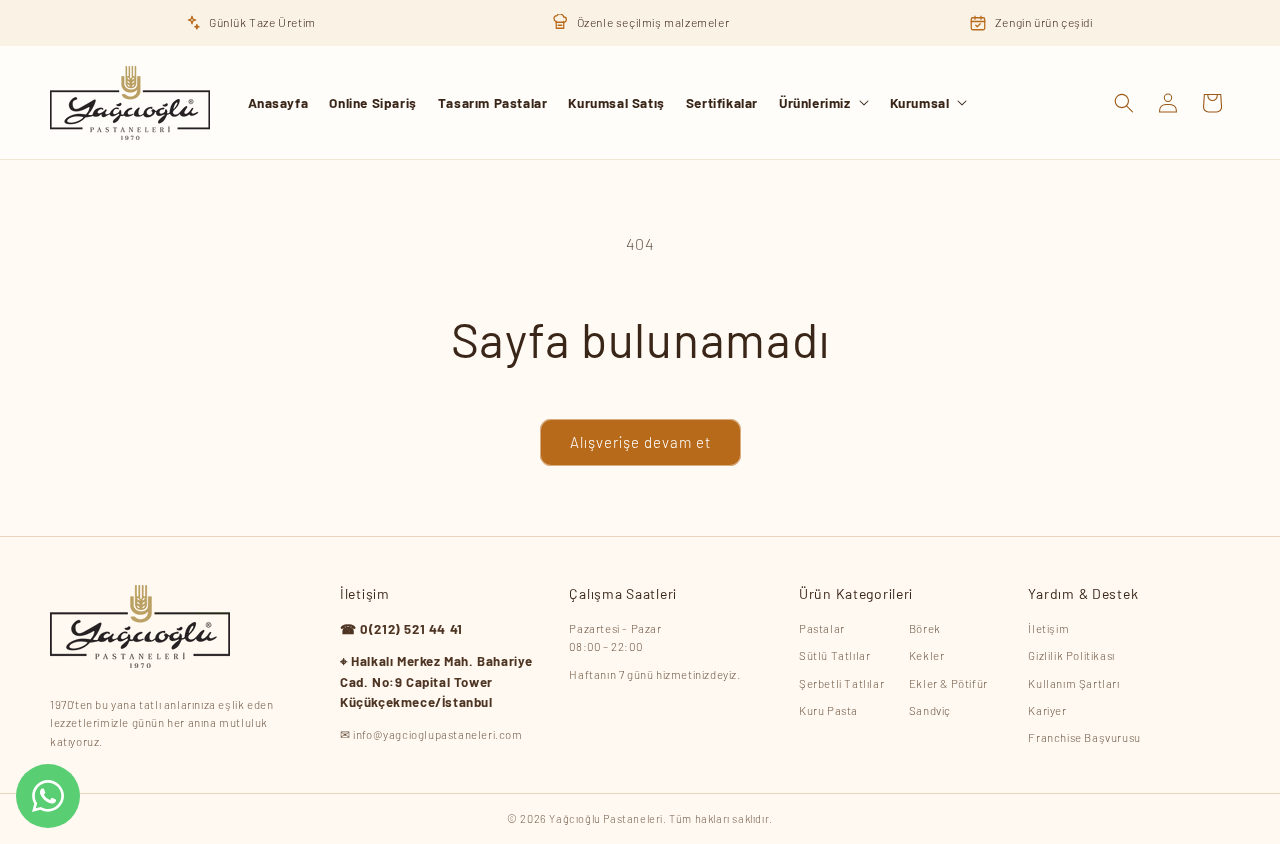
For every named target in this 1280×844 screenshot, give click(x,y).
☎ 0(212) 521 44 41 (401, 629)
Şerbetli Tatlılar (841, 683)
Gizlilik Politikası (1071, 655)
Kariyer (1047, 710)
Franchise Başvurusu (1084, 737)
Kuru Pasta (828, 710)
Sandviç (930, 710)
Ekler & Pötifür (948, 683)
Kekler (927, 655)
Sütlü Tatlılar (834, 655)
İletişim (1048, 628)
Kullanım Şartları (1073, 683)
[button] (824, 103)
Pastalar (822, 628)
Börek (925, 628)
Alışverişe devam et (640, 442)
